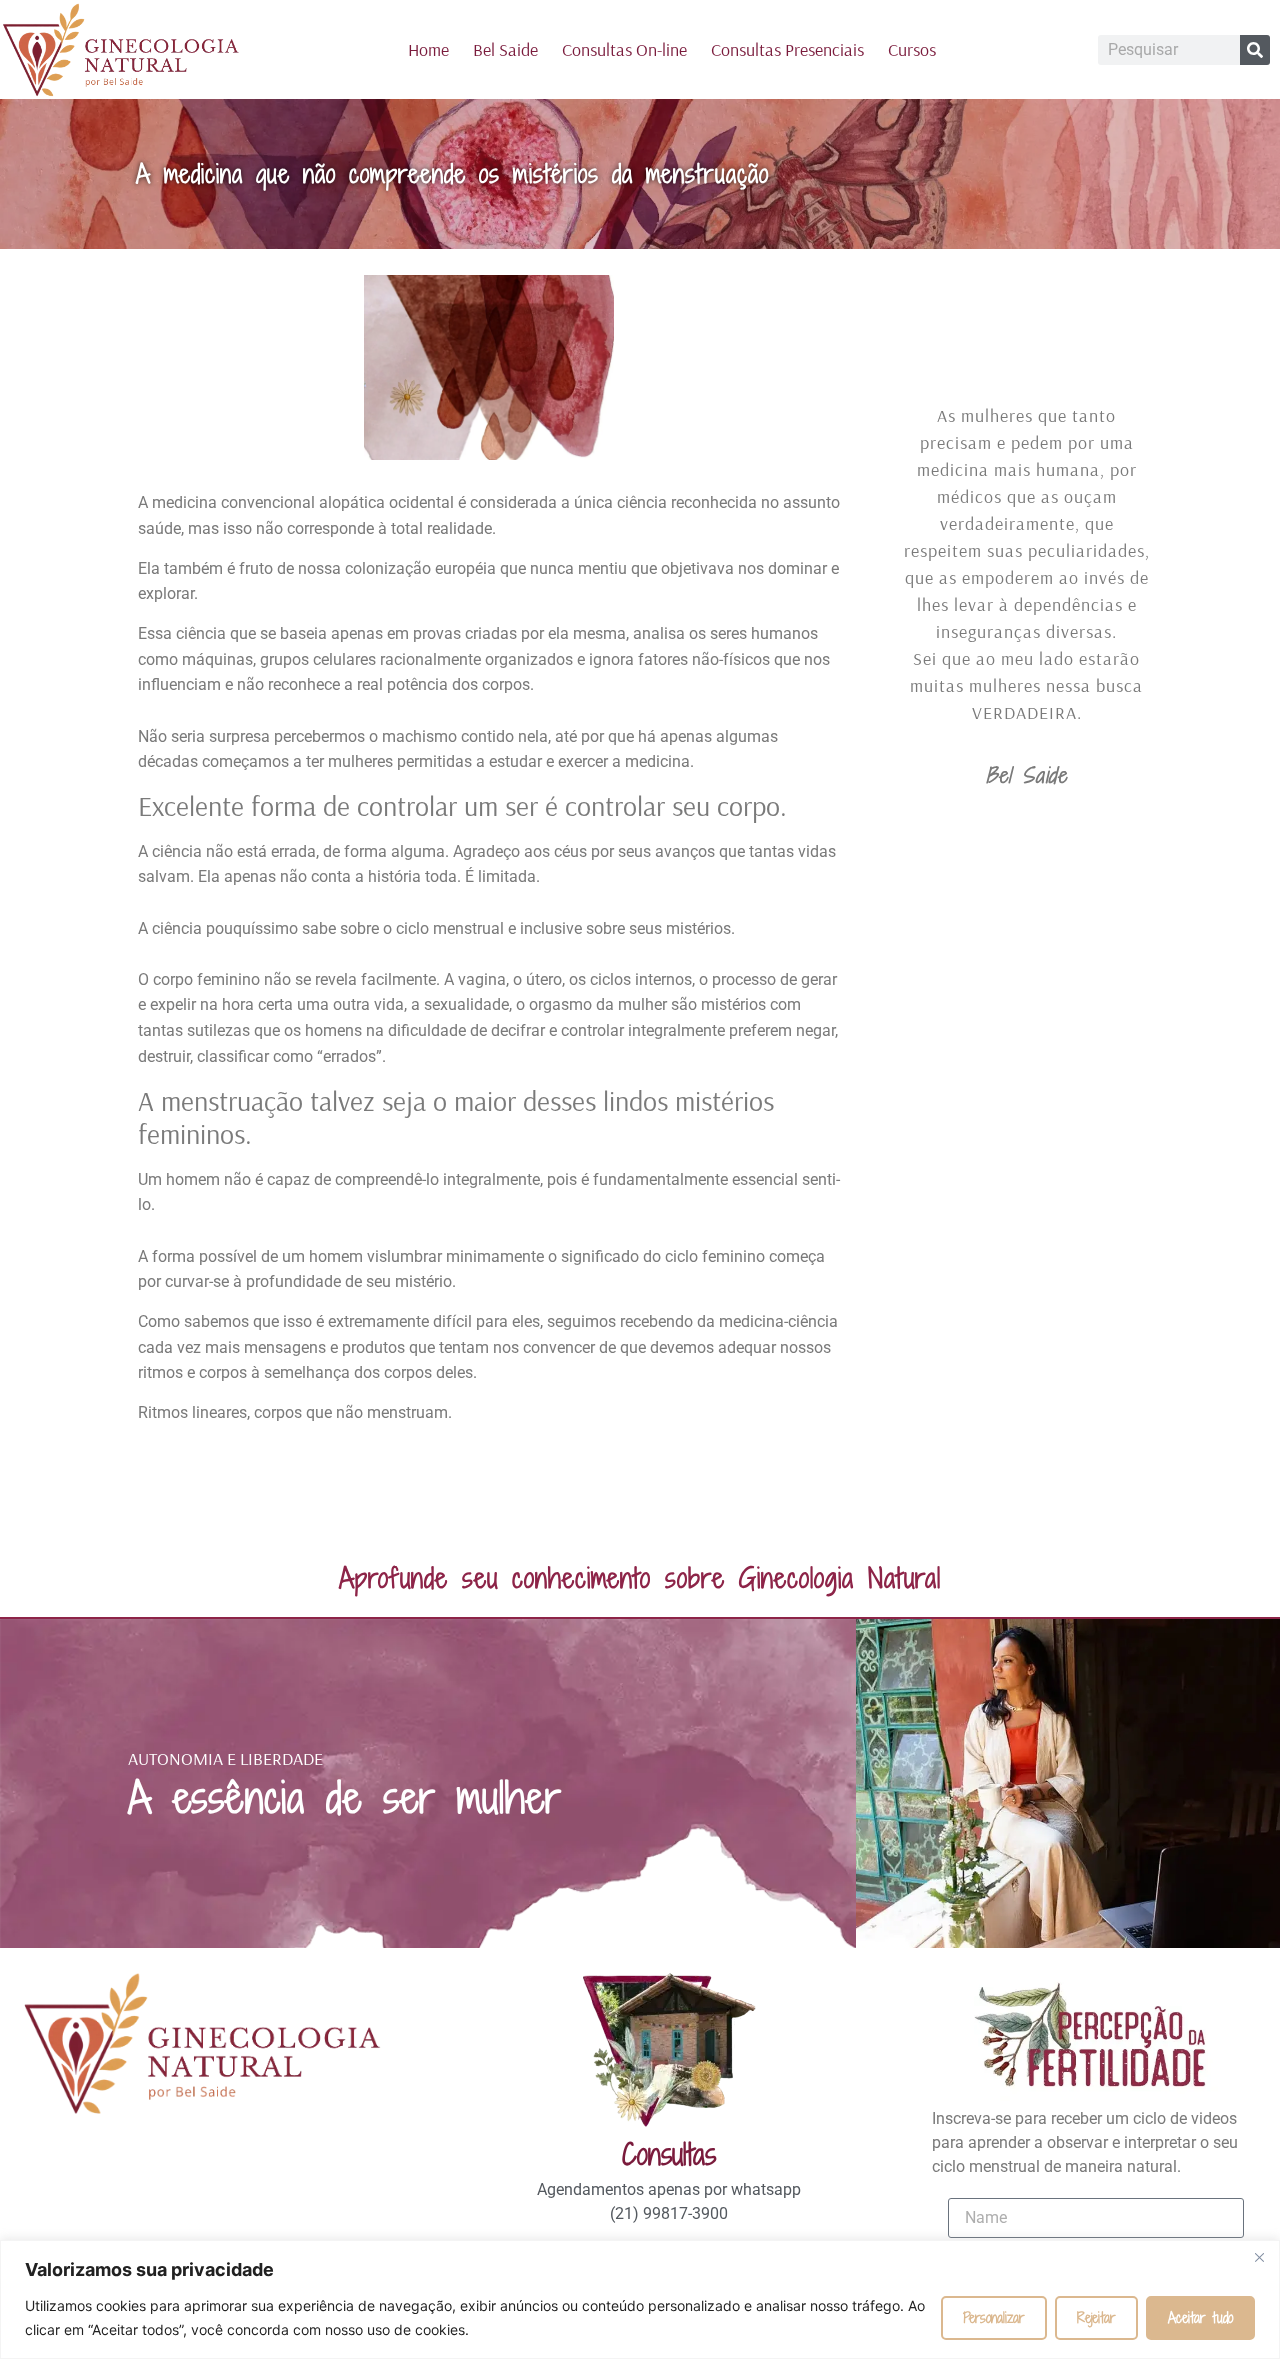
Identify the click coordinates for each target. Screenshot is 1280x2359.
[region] (640, 2299)
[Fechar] (1259, 2257)
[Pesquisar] (1255, 50)
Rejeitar (1096, 2317)
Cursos (912, 49)
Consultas (669, 2154)
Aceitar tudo (1200, 2317)
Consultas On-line (624, 49)
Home (428, 49)
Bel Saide (505, 49)
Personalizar (994, 2317)
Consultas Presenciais (787, 49)
